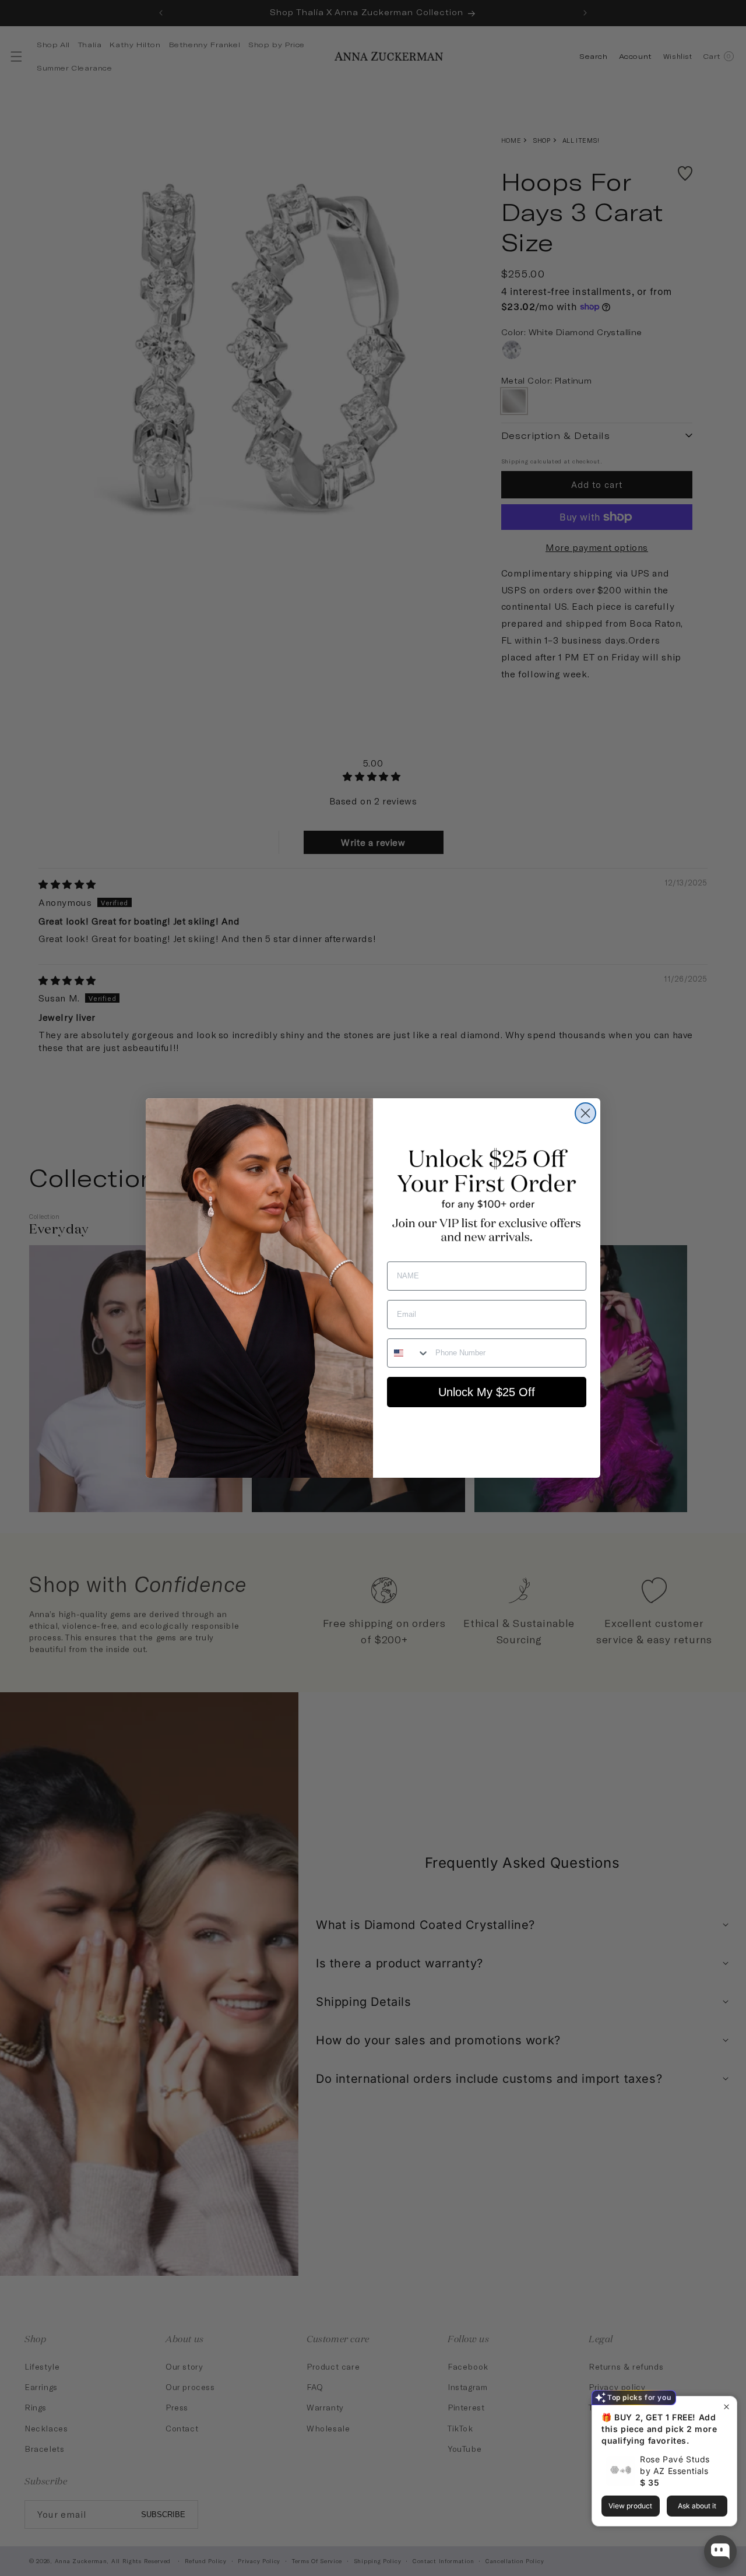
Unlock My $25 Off (487, 1392)
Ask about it (697, 2506)
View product (630, 2506)
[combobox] (409, 1353)
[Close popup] (726, 2407)
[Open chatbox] (720, 2552)
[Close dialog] (585, 1113)
